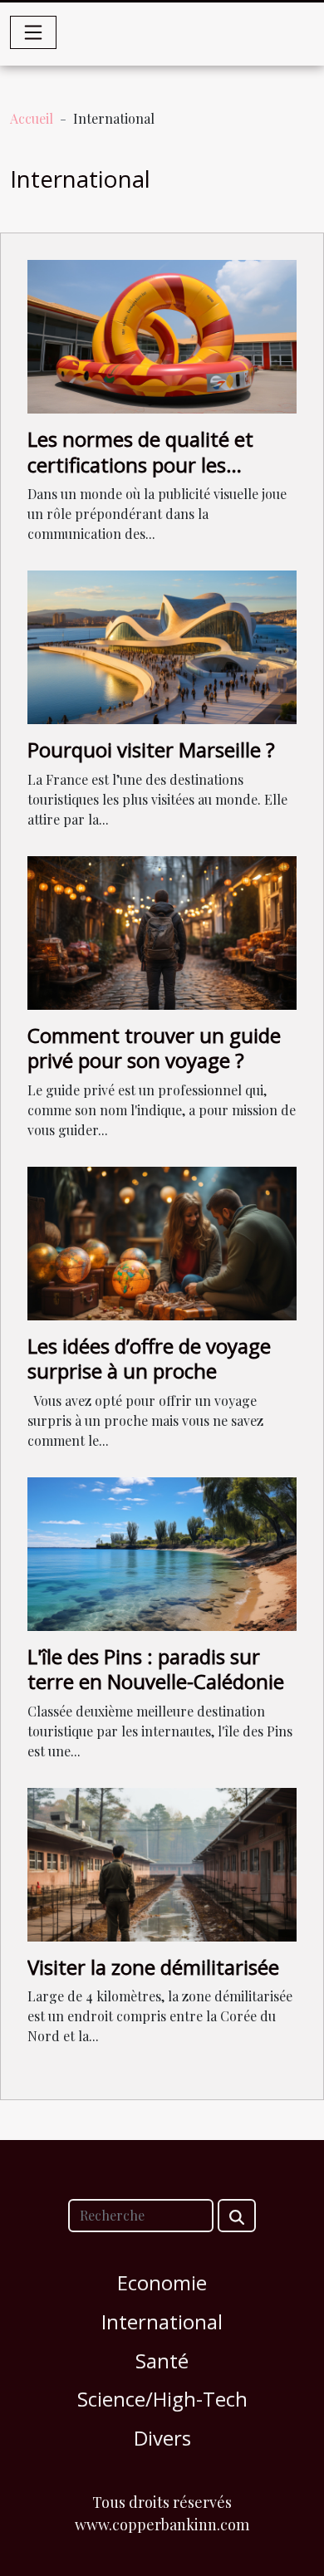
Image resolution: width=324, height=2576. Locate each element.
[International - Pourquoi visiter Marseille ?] (162, 646)
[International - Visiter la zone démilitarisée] (162, 1862)
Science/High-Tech (162, 2399)
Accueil (32, 118)
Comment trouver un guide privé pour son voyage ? (154, 1048)
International (162, 2321)
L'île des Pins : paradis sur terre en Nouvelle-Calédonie (156, 1669)
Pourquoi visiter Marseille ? (151, 749)
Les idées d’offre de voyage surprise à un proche (149, 1358)
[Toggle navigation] (33, 32)
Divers (162, 2438)
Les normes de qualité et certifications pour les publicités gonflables (140, 464)
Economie (162, 2282)
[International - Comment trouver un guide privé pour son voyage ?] (162, 930)
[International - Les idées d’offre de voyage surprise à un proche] (162, 1241)
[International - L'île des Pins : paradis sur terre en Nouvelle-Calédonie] (162, 1552)
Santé (162, 2361)
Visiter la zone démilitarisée (153, 1967)
